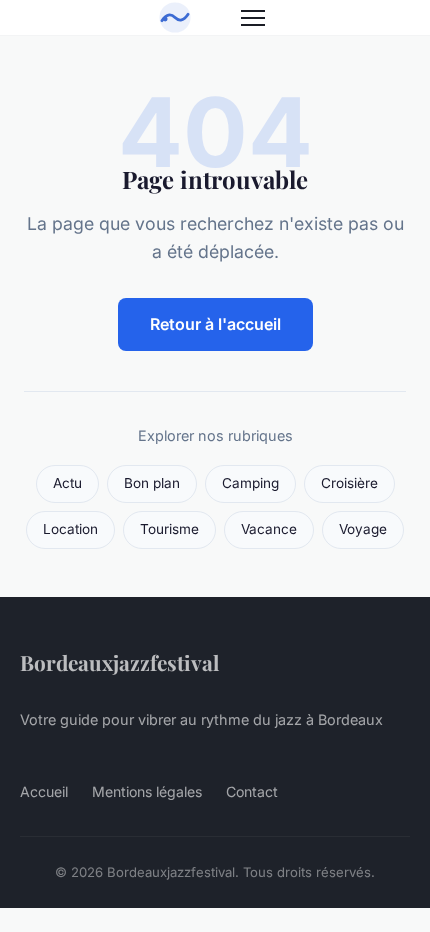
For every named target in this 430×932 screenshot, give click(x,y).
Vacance (269, 529)
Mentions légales (147, 791)
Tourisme (169, 529)
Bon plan (152, 483)
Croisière (349, 483)
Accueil (44, 791)
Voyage (363, 529)
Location (70, 529)
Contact (252, 791)
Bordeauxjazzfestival (119, 662)
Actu (67, 483)
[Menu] (253, 18)
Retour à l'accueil (215, 324)
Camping (250, 483)
